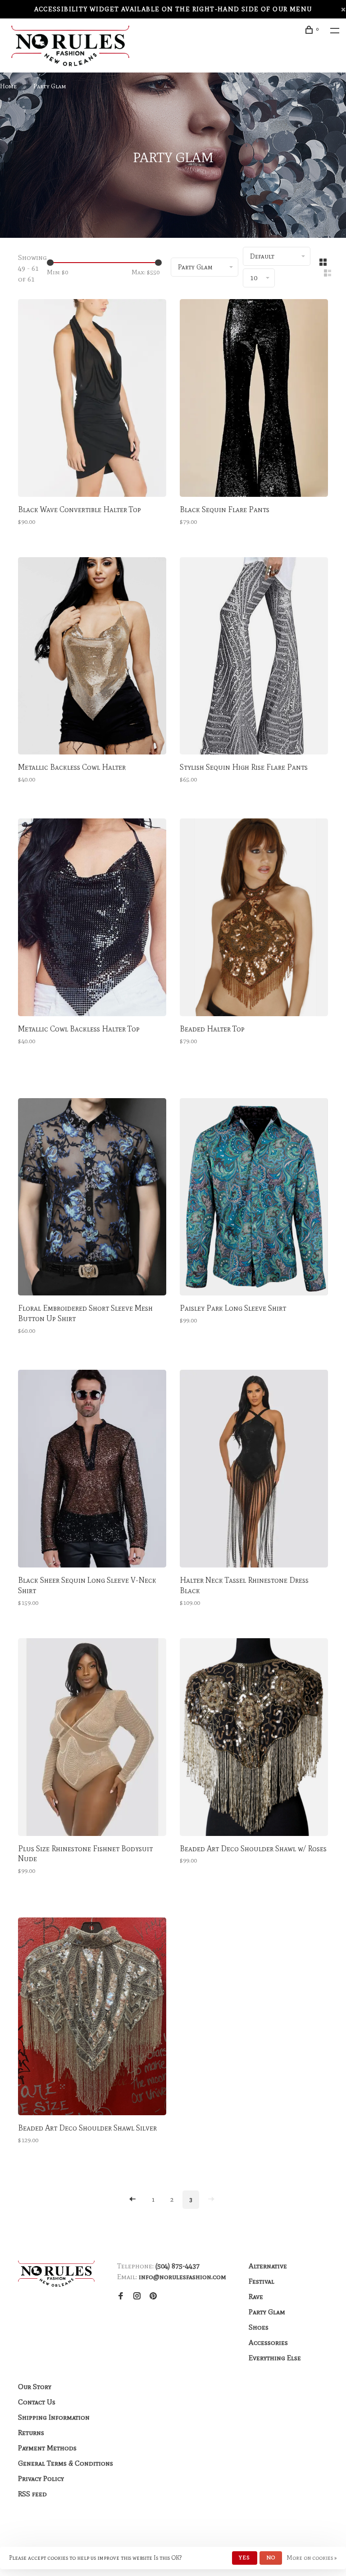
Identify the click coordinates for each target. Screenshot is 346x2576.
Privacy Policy (41, 2478)
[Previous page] (132, 2200)
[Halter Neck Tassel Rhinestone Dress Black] (254, 1470)
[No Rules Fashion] (56, 2274)
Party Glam (50, 86)
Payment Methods (47, 2448)
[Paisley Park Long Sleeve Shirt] (254, 1199)
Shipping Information (54, 2417)
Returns (31, 2433)
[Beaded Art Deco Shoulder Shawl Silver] (92, 2018)
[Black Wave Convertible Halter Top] (92, 400)
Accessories (268, 2342)
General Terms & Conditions (66, 2463)
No (271, 2558)
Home (8, 86)
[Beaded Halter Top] (254, 919)
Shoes (259, 2327)
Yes (245, 2558)
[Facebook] (121, 2297)
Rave (256, 2297)
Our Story (35, 2387)
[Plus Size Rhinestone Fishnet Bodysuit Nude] (92, 1739)
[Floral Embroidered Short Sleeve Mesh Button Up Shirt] (92, 1199)
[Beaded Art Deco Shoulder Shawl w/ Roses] (254, 1739)
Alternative (268, 2266)
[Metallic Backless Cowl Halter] (92, 658)
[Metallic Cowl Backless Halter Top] (92, 919)
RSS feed (32, 2494)
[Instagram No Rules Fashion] (137, 2297)
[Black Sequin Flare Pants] (254, 400)
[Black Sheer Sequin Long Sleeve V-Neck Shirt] (92, 1470)
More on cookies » (312, 2558)
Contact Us (37, 2402)
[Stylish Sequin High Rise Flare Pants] (254, 658)
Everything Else (275, 2358)
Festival (262, 2281)
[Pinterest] (153, 2297)
